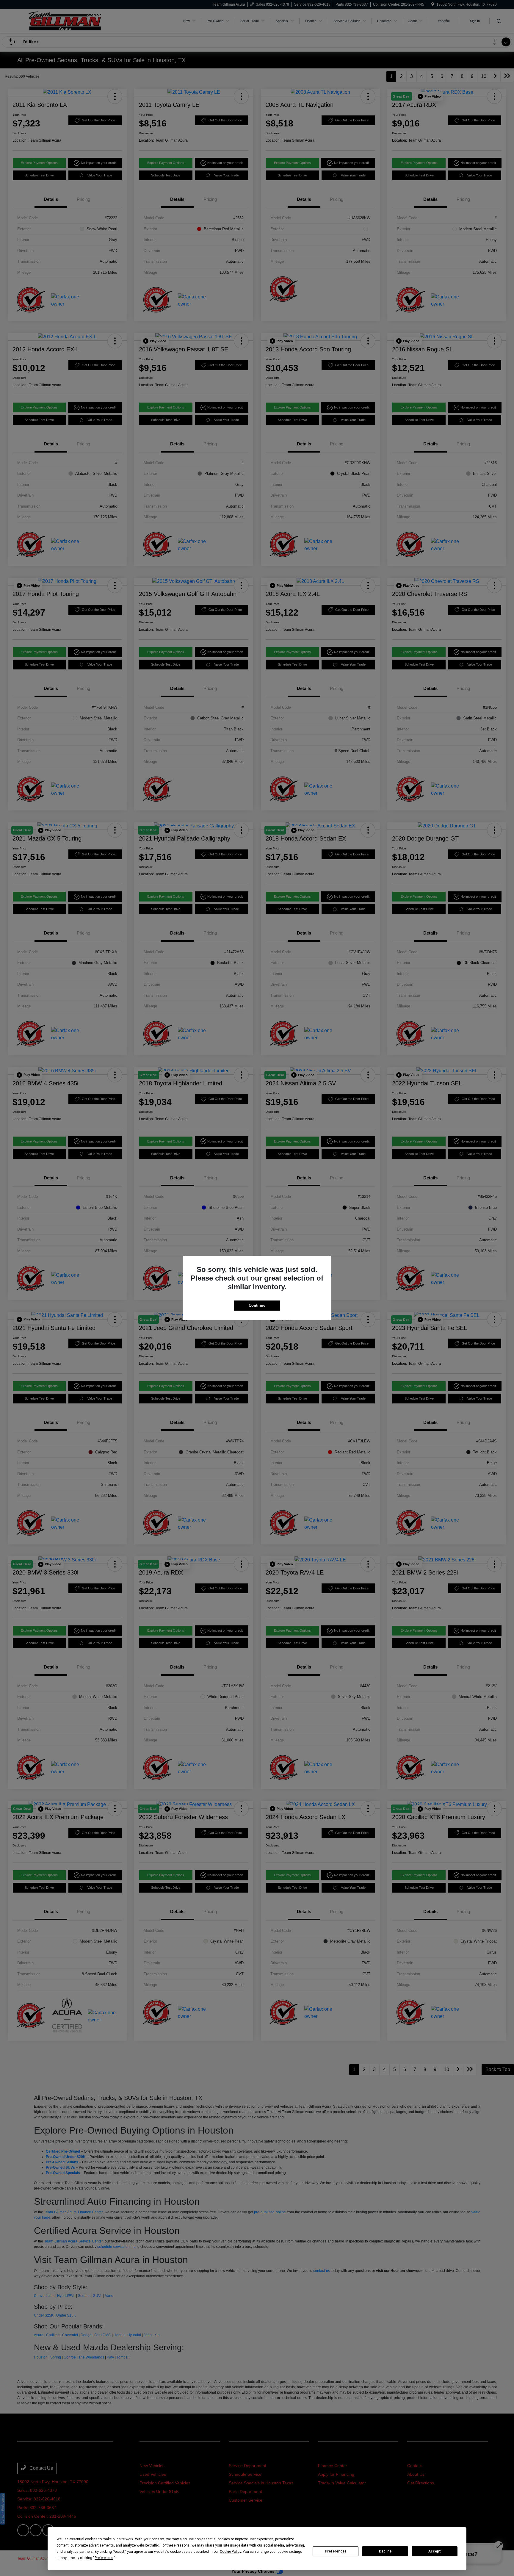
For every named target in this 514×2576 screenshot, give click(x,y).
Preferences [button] (104, 2558)
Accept (435, 2551)
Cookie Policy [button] (230, 2552)
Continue (257, 1305)
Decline (385, 2551)
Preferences (336, 2551)
